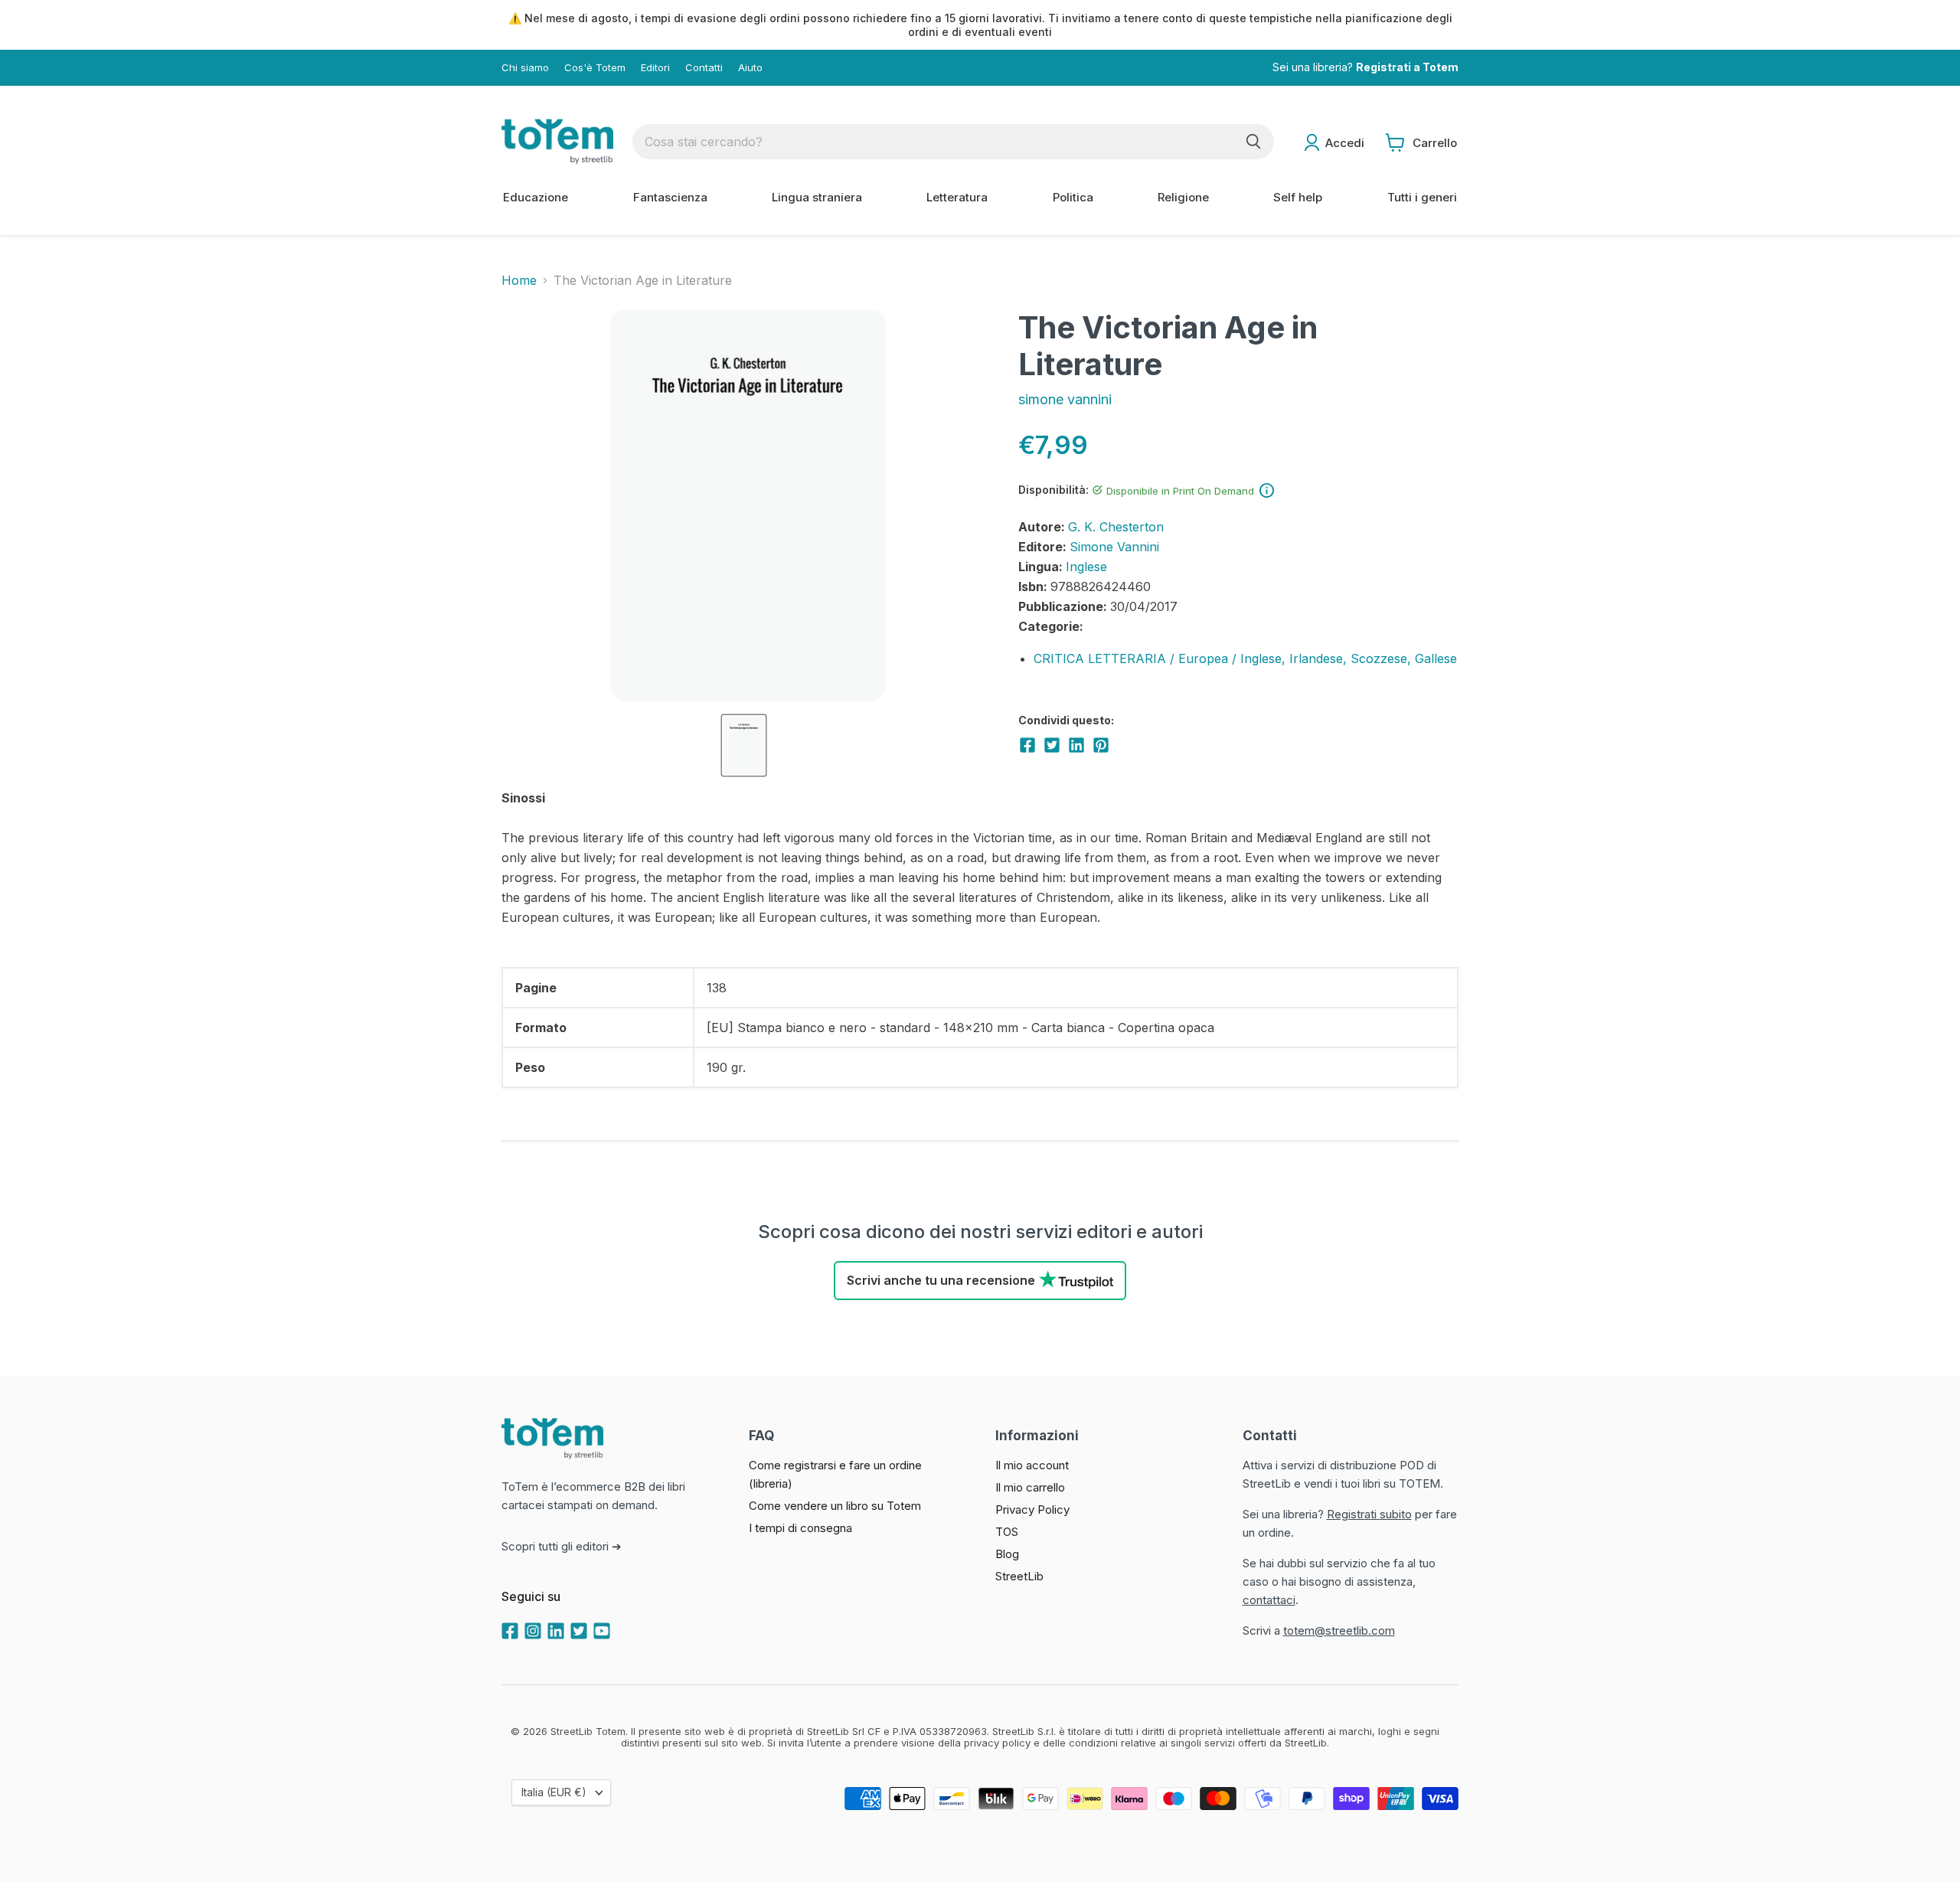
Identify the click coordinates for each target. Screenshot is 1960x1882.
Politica (1073, 197)
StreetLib (1019, 1576)
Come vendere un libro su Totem (835, 1506)
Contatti (704, 68)
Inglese (1086, 567)
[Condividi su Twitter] (1052, 745)
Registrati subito (1369, 1514)
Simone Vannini (1114, 547)
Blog (1007, 1554)
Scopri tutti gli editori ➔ (562, 1546)
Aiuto (750, 68)
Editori (655, 68)
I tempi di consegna (800, 1528)
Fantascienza (670, 197)
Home (519, 280)
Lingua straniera (817, 197)
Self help (1298, 197)
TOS (1007, 1532)
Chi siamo (525, 68)
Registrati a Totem (1407, 68)
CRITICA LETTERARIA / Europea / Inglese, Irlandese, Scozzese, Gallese (1245, 658)
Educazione (536, 197)
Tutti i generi (1422, 197)
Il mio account (1032, 1465)
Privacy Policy (1032, 1510)
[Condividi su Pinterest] (1101, 745)
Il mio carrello (1030, 1487)
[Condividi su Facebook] (1027, 745)
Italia (554, 1792)
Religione (1183, 197)
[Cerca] (1253, 142)
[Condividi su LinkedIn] (1076, 745)
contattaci (1269, 1600)
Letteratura (957, 197)
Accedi (1345, 143)
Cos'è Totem (595, 68)
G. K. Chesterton (1116, 527)
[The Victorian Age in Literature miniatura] (744, 745)
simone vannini (1065, 399)
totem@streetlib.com (1339, 1630)
